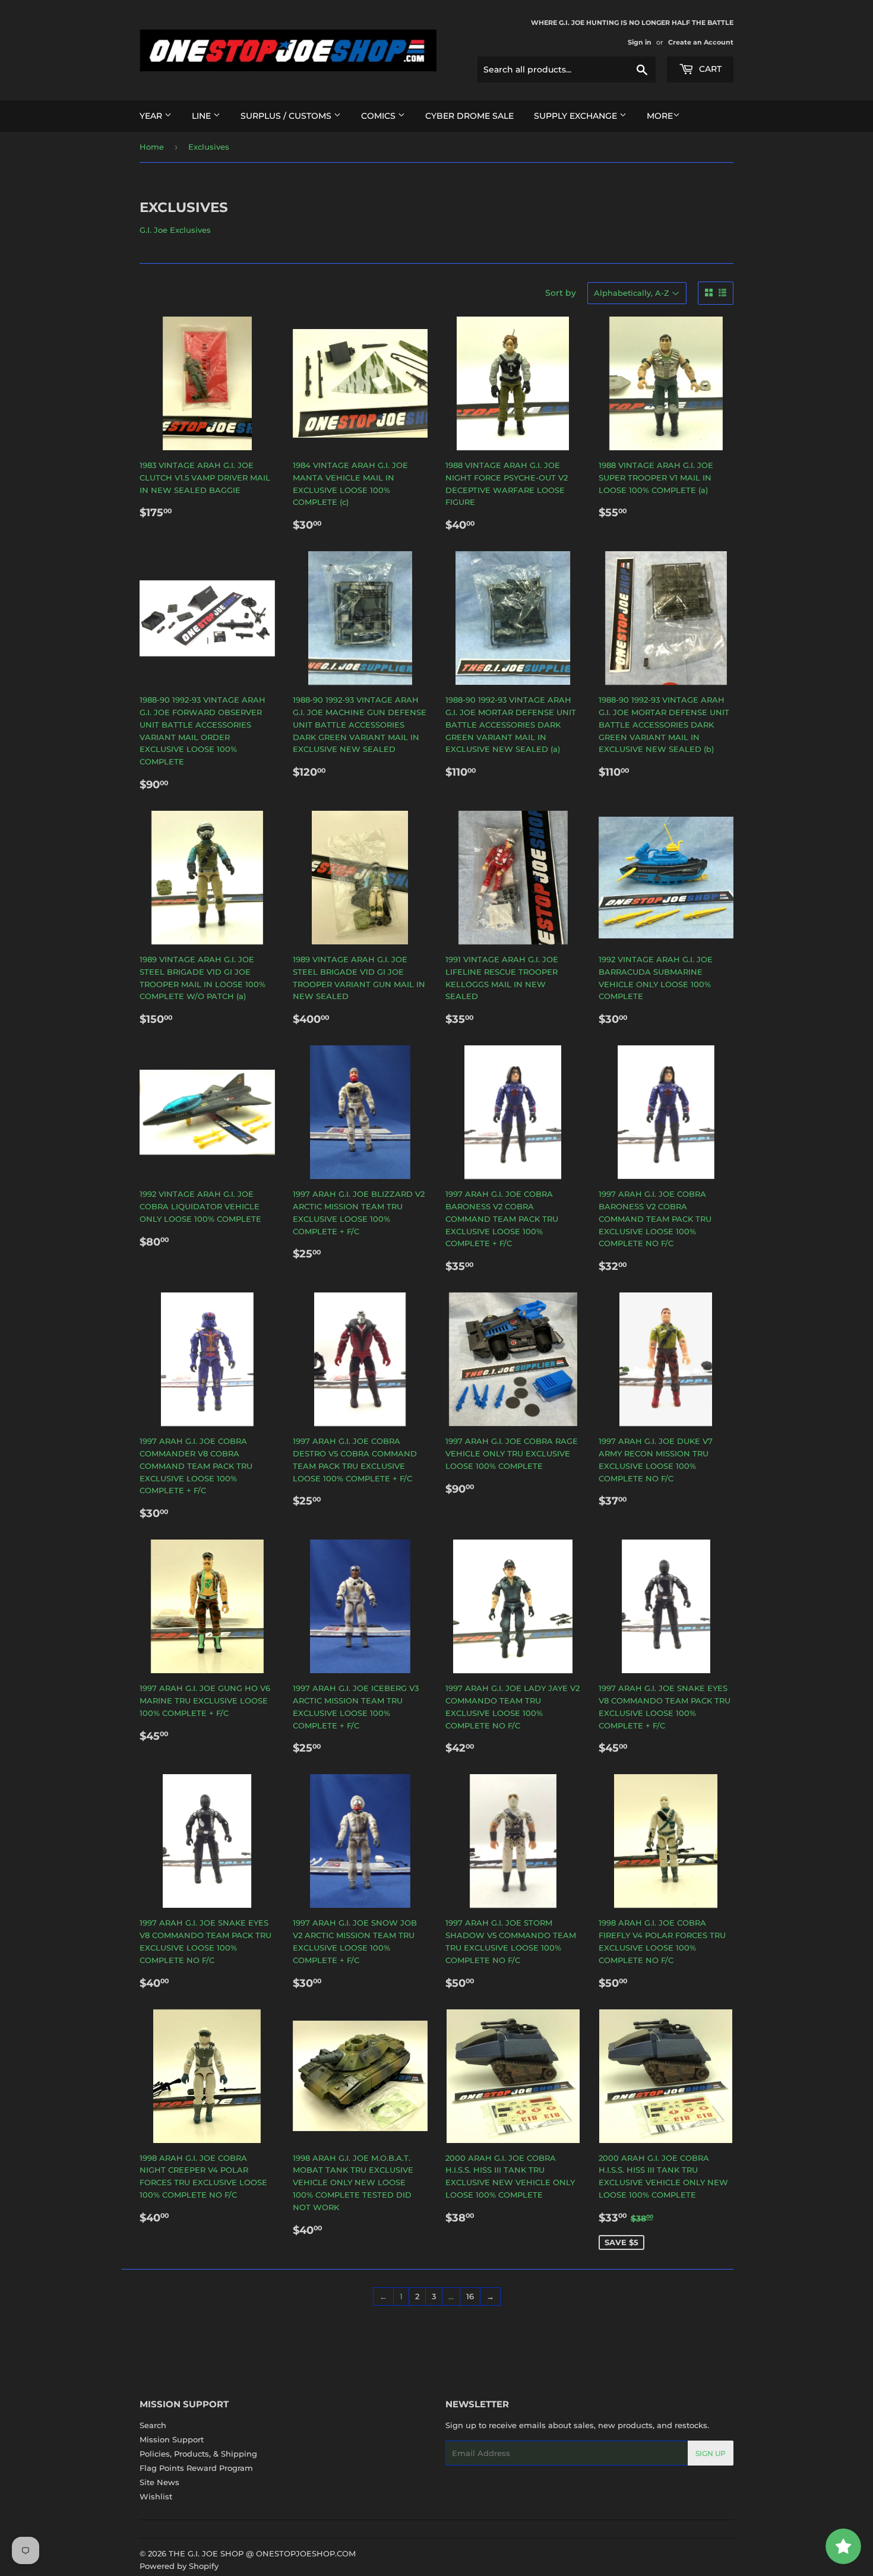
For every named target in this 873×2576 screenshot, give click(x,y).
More (660, 116)
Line (203, 116)
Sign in (640, 42)
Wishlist (156, 2496)
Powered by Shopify (179, 2566)
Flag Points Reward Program (196, 2468)
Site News (159, 2482)
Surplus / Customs (287, 116)
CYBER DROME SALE (469, 116)
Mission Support (172, 2439)
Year (152, 116)
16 (470, 2296)
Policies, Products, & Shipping (198, 2454)
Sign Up (711, 2453)
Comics (379, 116)
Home (152, 147)
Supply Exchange (577, 116)
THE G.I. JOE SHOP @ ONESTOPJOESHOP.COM (262, 2553)
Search (153, 2425)
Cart (709, 69)
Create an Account (701, 42)
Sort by (561, 293)
